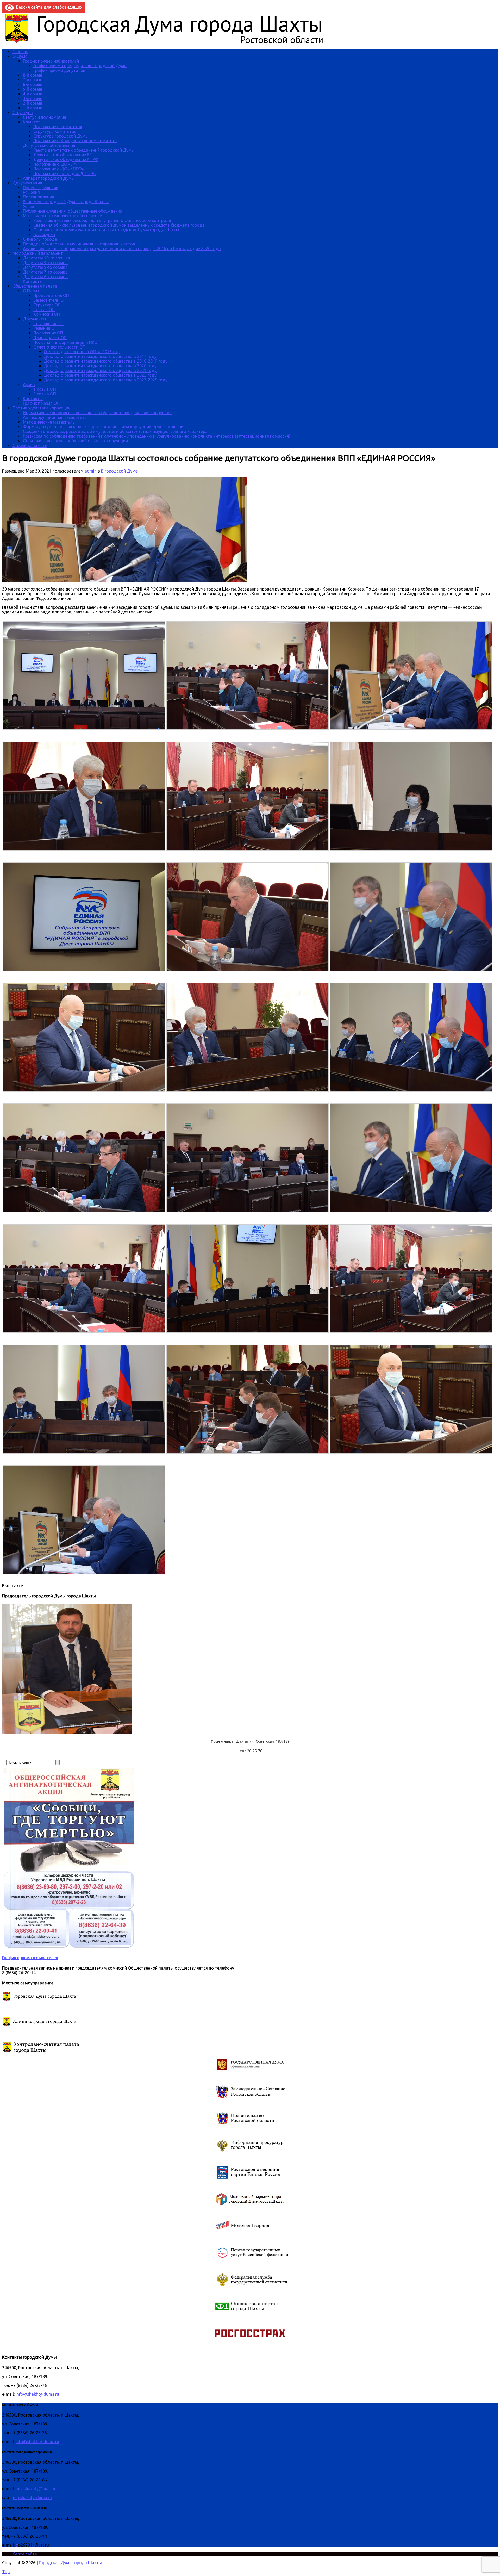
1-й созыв (33, 108)
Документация (27, 183)
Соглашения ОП (49, 324)
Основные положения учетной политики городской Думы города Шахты (106, 230)
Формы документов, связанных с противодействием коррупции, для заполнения (104, 427)
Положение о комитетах (58, 127)
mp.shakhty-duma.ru (32, 2498)
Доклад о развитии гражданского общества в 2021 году (100, 370)
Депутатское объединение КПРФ (66, 159)
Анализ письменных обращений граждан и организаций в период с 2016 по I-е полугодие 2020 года (122, 249)
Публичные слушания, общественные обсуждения (73, 211)
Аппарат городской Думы (49, 178)
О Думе (20, 56)
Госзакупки (44, 234)
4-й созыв (33, 94)
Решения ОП (45, 328)
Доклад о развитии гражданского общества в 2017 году (100, 356)
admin (91, 471)
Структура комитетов (55, 131)
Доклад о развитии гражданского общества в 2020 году (100, 366)
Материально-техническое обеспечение (62, 216)
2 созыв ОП (45, 394)
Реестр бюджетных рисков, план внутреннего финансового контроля (102, 220)
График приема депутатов (59, 70)
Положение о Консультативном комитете (75, 141)
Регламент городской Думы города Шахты (66, 202)
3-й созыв (33, 98)
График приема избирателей (51, 61)
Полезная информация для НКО (65, 342)
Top (6, 2572)
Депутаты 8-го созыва (45, 267)
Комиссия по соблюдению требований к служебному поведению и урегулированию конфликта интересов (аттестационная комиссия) (157, 436)
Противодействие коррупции (42, 408)
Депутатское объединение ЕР (63, 155)
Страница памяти (30, 445)
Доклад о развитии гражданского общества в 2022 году (100, 375)
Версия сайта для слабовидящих (48, 7)
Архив (29, 384)
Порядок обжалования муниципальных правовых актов (79, 244)
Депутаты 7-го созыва (45, 272)
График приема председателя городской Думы (80, 66)
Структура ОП (47, 305)
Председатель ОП (51, 295)
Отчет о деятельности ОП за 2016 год (82, 352)
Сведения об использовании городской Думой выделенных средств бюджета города (119, 225)
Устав (29, 206)
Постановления (39, 197)
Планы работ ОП (50, 338)
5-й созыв (33, 89)
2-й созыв (33, 103)
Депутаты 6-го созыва (45, 277)
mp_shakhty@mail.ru (35, 2489)
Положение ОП (48, 333)
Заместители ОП (50, 300)
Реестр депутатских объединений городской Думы (84, 150)
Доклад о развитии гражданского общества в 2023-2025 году (106, 380)
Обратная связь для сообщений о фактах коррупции (75, 441)
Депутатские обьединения (49, 145)
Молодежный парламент (38, 253)
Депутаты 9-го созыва (45, 263)
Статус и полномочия (45, 117)
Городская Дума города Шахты (70, 2563)
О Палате (32, 291)
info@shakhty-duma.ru (37, 2394)
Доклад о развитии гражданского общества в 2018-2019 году (106, 361)
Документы (35, 319)
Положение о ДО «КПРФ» (59, 169)
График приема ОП (41, 403)
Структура (23, 113)
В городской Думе (119, 471)
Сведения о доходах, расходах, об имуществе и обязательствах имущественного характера (115, 431)
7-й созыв (33, 80)
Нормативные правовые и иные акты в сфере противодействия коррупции (97, 413)
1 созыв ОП (45, 389)
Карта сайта (25, 2554)
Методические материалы (49, 422)
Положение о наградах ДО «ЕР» (65, 173)
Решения (31, 192)
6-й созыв (33, 84)
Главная (20, 52)
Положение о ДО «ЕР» (55, 164)
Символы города (40, 239)
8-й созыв (33, 75)
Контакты (33, 281)
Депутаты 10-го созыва (46, 258)
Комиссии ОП (47, 314)
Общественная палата (35, 286)
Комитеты (33, 122)
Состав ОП (44, 309)
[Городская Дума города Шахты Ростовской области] (169, 43)
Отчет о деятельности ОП (59, 347)
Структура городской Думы (61, 136)
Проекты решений (41, 188)
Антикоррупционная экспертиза (55, 417)
